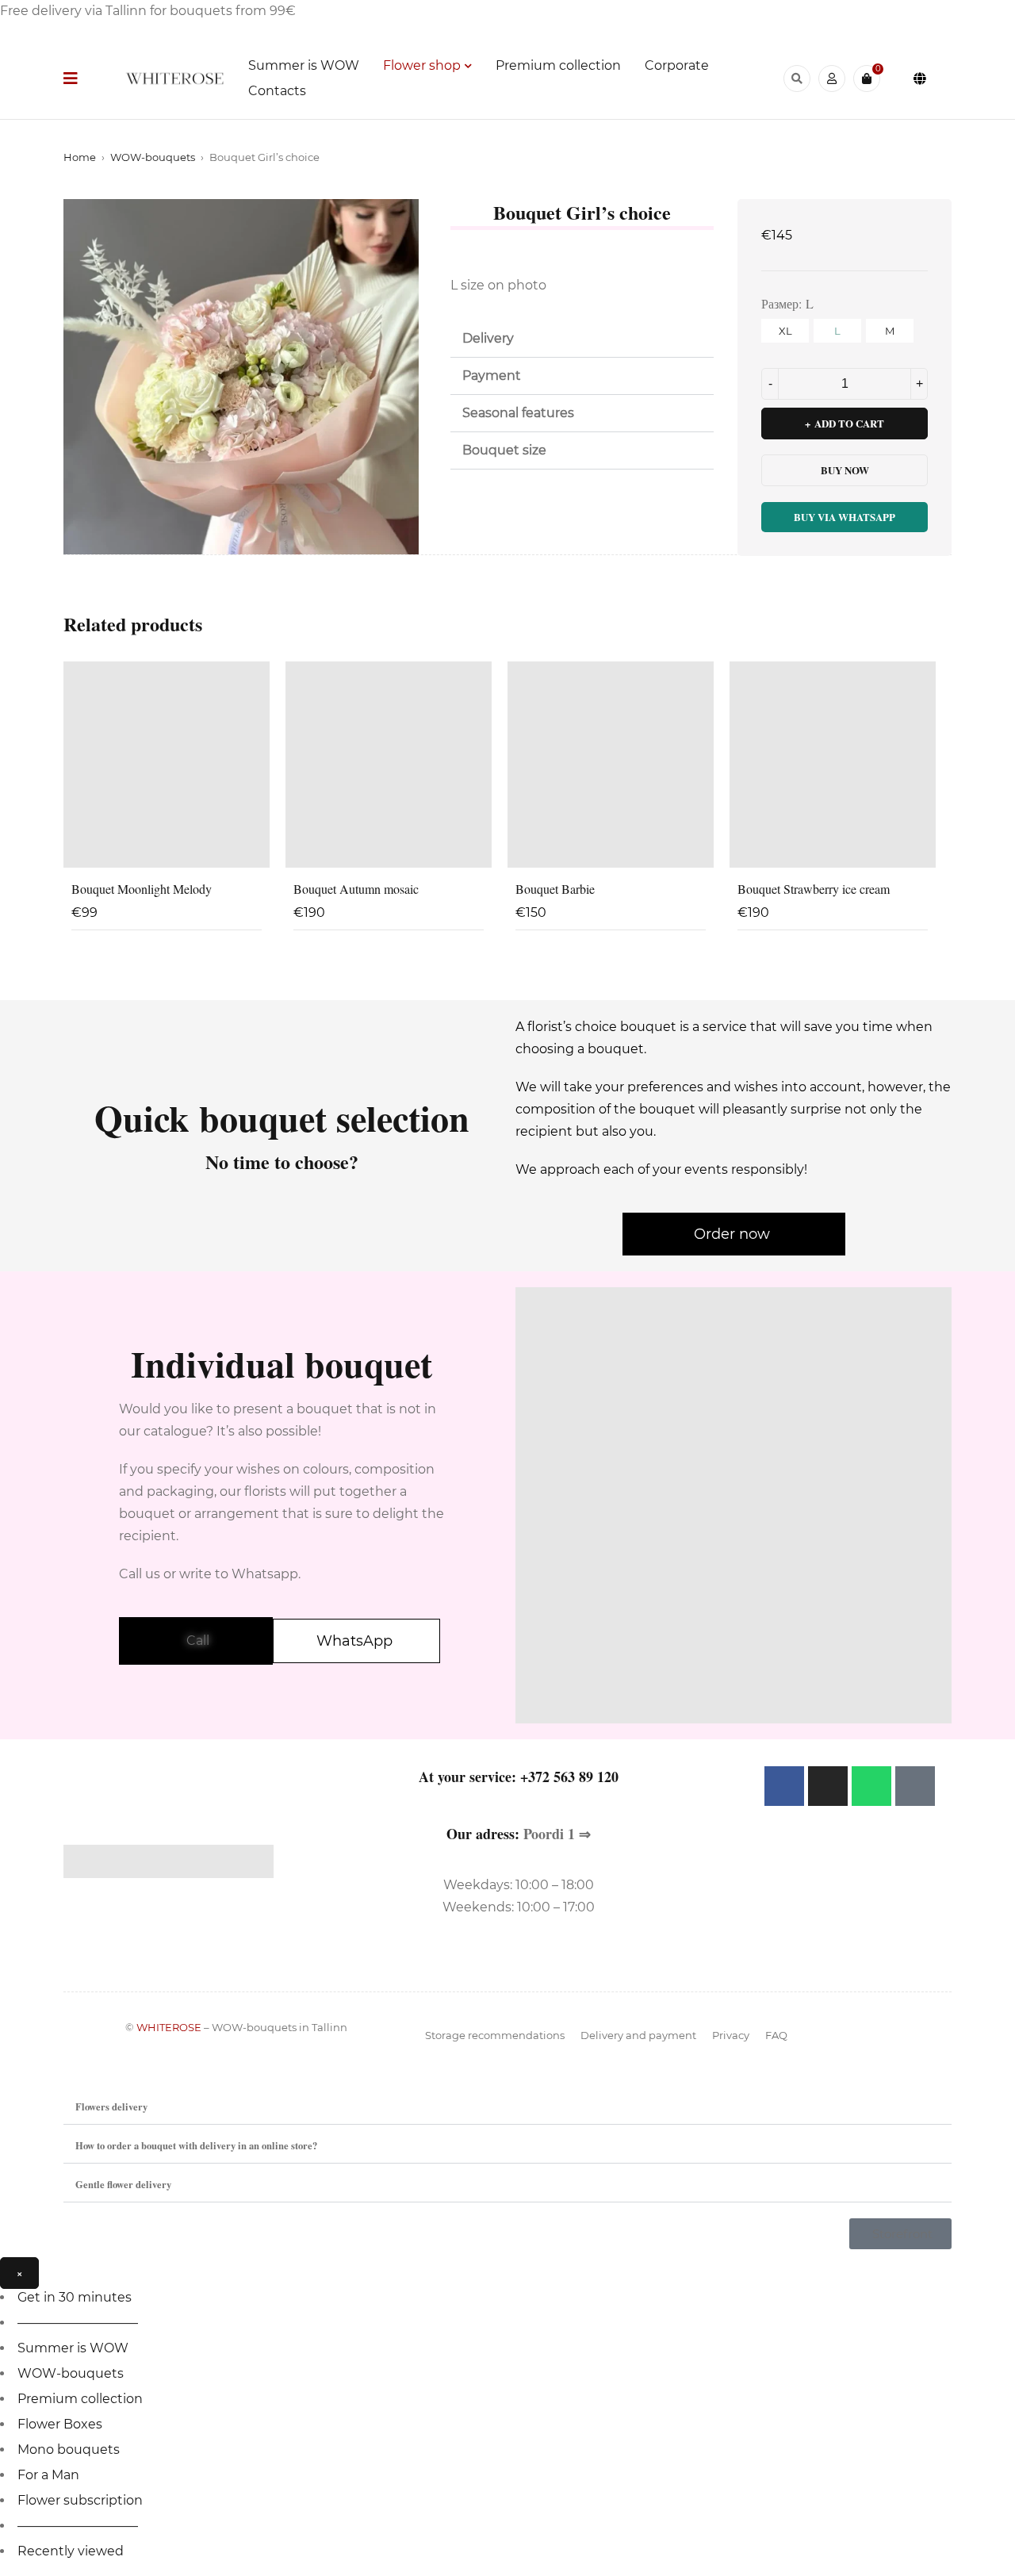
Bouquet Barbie (555, 889)
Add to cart (849, 423)
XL (785, 331)
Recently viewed (71, 2551)
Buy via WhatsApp (845, 517)
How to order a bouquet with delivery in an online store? (196, 2145)
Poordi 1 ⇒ (557, 1834)
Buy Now (845, 470)
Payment (492, 376)
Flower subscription (80, 2500)
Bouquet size (504, 450)
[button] (582, 339)
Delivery (488, 338)
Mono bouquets (69, 2449)
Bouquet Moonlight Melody (142, 889)
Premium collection (80, 2399)
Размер (780, 303)
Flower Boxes (60, 2424)
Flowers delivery (111, 2106)
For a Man (48, 2475)
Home (80, 157)
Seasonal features (518, 413)
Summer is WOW (73, 2348)
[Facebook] (784, 1786)
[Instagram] (828, 1786)
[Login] (832, 79)
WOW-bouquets (153, 157)
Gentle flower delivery (123, 2184)
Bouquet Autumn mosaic (356, 889)
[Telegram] (915, 1786)
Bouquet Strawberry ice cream (814, 889)
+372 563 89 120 (569, 1777)
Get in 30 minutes (75, 2297)
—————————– (78, 2323)
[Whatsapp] (871, 1786)
